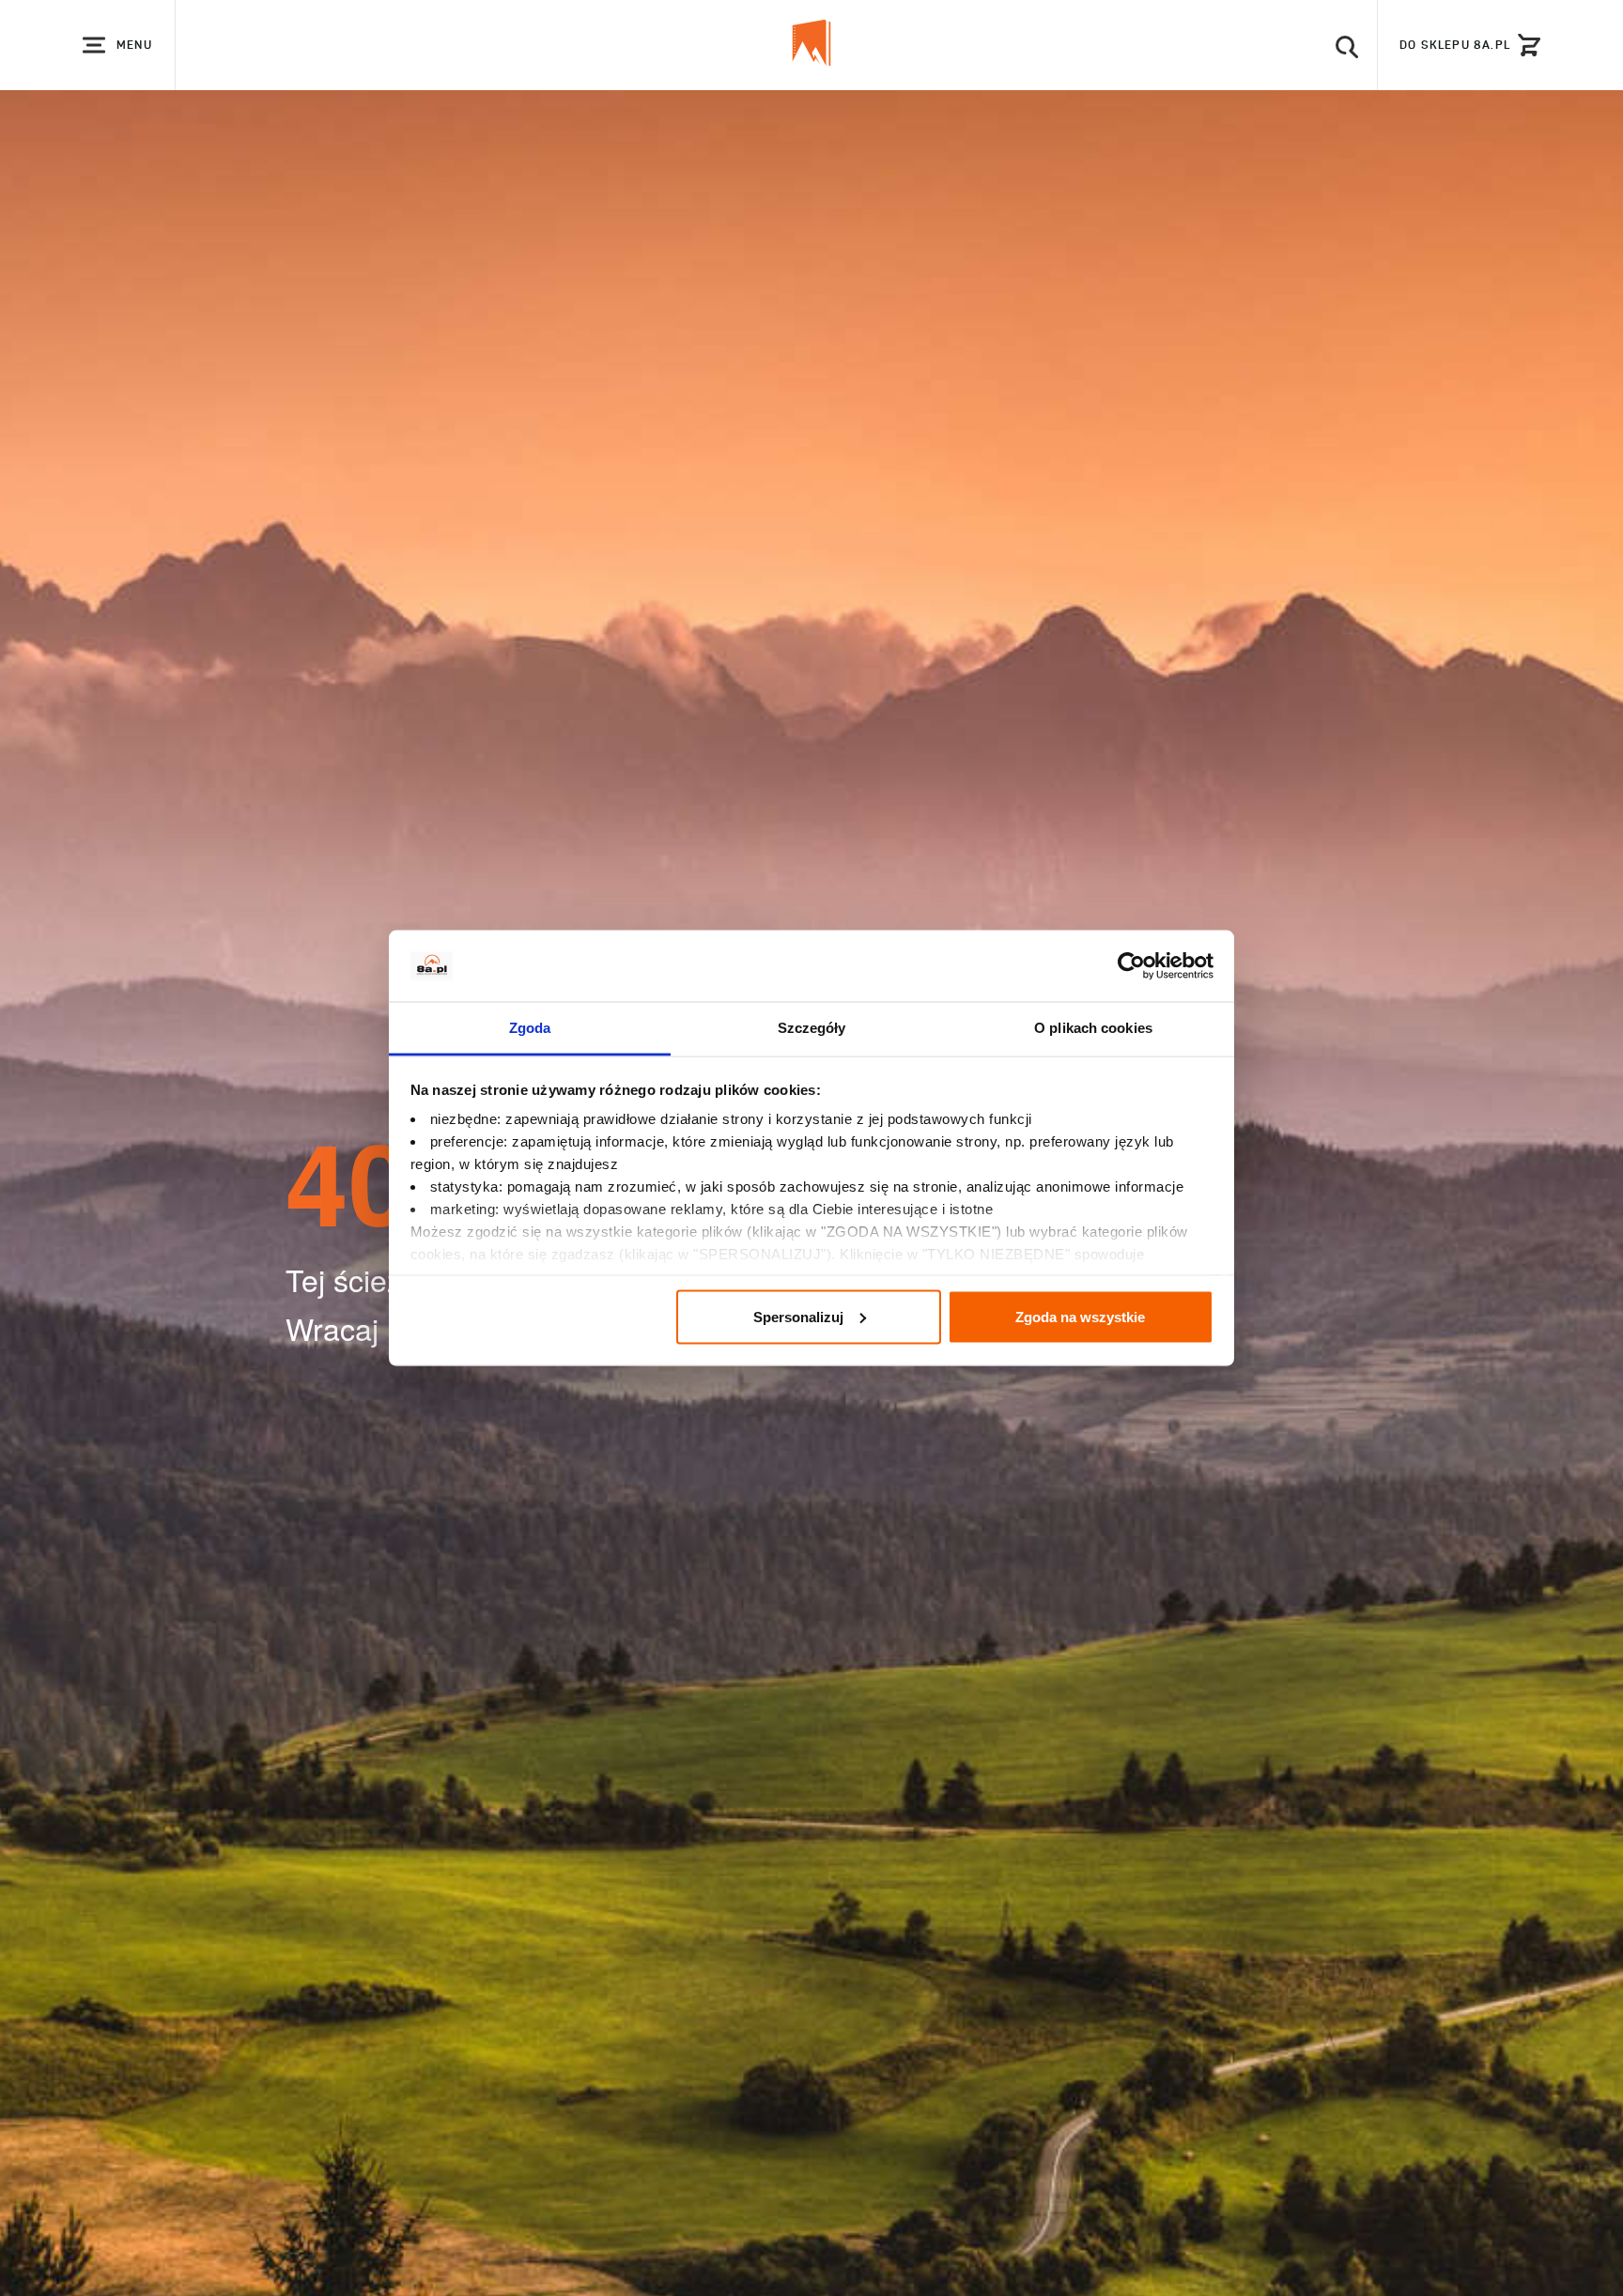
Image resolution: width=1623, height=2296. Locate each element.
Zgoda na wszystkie (1080, 1316)
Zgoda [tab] (530, 1028)
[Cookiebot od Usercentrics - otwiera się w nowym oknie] (1131, 966)
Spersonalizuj (798, 1316)
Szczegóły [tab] (812, 1028)
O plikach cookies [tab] (1093, 1028)
